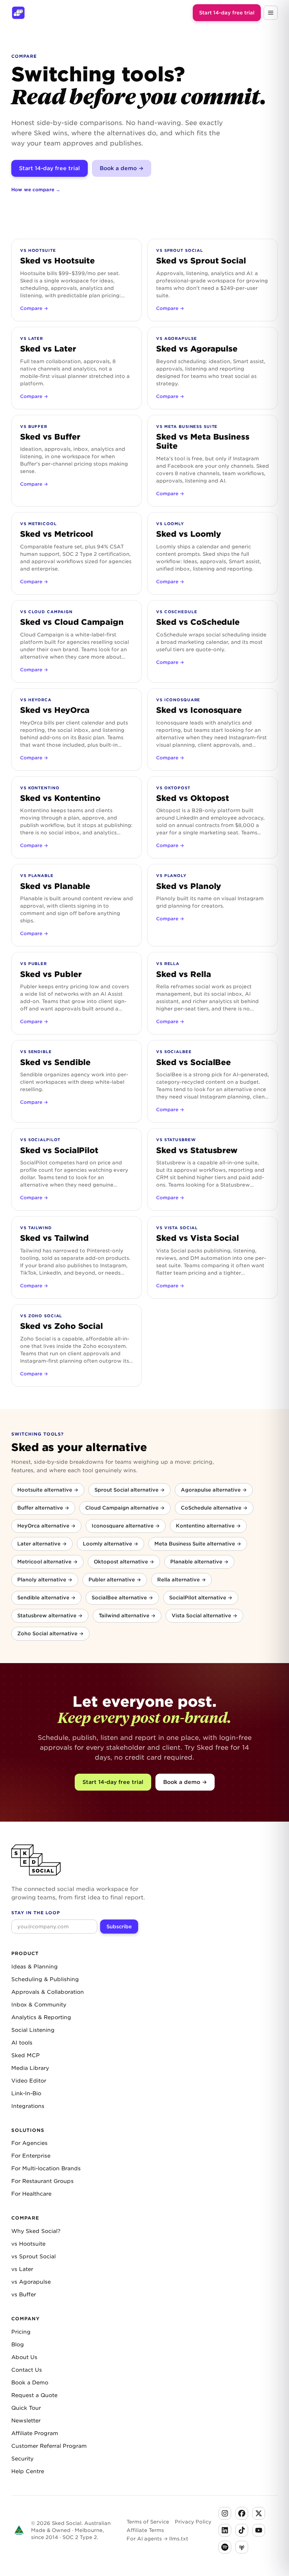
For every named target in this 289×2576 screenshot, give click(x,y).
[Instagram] (225, 2513)
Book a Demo (30, 2383)
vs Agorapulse (31, 2282)
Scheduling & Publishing (45, 1979)
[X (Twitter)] (259, 2513)
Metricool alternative (47, 1562)
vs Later (22, 2269)
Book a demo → (122, 168)
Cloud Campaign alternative (125, 1508)
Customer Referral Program (49, 2446)
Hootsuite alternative (48, 1490)
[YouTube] (259, 2530)
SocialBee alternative (122, 1598)
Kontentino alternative (208, 1526)
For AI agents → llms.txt (157, 2539)
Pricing (21, 2332)
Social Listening (33, 2030)
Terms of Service (148, 2522)
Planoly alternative (45, 1580)
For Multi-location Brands (46, 2169)
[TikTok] (242, 2530)
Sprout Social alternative (130, 1490)
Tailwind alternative (127, 1616)
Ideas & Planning (35, 1967)
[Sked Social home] (18, 13)
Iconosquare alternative (126, 1526)
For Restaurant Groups (42, 2181)
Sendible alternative (46, 1598)
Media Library (30, 2068)
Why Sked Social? (36, 2231)
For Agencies (29, 2143)
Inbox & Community (39, 2005)
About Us (24, 2357)
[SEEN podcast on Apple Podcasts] (242, 2547)
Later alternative (42, 1544)
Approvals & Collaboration (48, 1992)
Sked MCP (26, 2055)
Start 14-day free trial (227, 13)
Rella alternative (182, 1580)
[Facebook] (242, 2513)
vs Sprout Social (33, 2257)
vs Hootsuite (28, 2244)
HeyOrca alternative (46, 1526)
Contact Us (27, 2370)
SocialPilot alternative (201, 1598)
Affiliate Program (35, 2433)
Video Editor (29, 2081)
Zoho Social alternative (50, 1634)
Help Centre (28, 2471)
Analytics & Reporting (41, 2017)
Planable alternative (199, 1562)
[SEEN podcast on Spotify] (225, 2547)
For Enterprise (31, 2156)
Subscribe (119, 1927)
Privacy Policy (193, 2522)
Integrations (28, 2106)
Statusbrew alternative (50, 1616)
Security (22, 2459)
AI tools (22, 2043)
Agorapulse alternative (214, 1490)
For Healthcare (31, 2194)
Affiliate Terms (145, 2530)
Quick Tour (26, 2408)
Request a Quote (34, 2395)
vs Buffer (24, 2295)
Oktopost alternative (124, 1562)
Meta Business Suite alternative (198, 1544)
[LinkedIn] (225, 2530)
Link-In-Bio (26, 2093)
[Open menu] (271, 13)
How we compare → (36, 190)
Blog (18, 2345)
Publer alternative (115, 1580)
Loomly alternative (110, 1544)
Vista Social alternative (204, 1616)
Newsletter (26, 2421)
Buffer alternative (43, 1508)
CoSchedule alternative (214, 1508)
